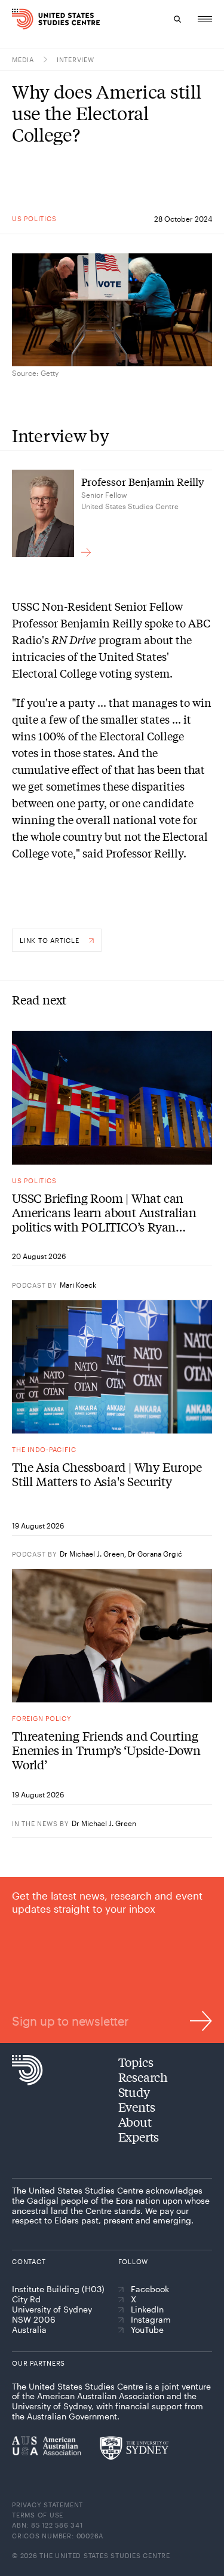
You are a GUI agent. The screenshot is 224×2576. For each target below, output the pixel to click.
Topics (136, 2062)
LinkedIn (147, 2309)
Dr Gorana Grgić (155, 1554)
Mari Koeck (78, 1285)
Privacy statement (47, 2505)
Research (143, 2077)
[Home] (15, 19)
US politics (34, 218)
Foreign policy (42, 1718)
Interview (76, 59)
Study (134, 2092)
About (135, 2122)
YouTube (147, 2330)
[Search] (177, 19)
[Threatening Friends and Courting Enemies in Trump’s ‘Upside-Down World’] (112, 1636)
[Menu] (205, 19)
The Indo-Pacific (44, 1449)
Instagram (151, 2320)
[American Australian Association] (46, 2446)
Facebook (150, 2289)
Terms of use (38, 2515)
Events (137, 2107)
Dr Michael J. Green (92, 1554)
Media (23, 59)
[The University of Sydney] (134, 2448)
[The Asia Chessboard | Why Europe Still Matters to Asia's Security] (112, 1367)
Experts (139, 2137)
